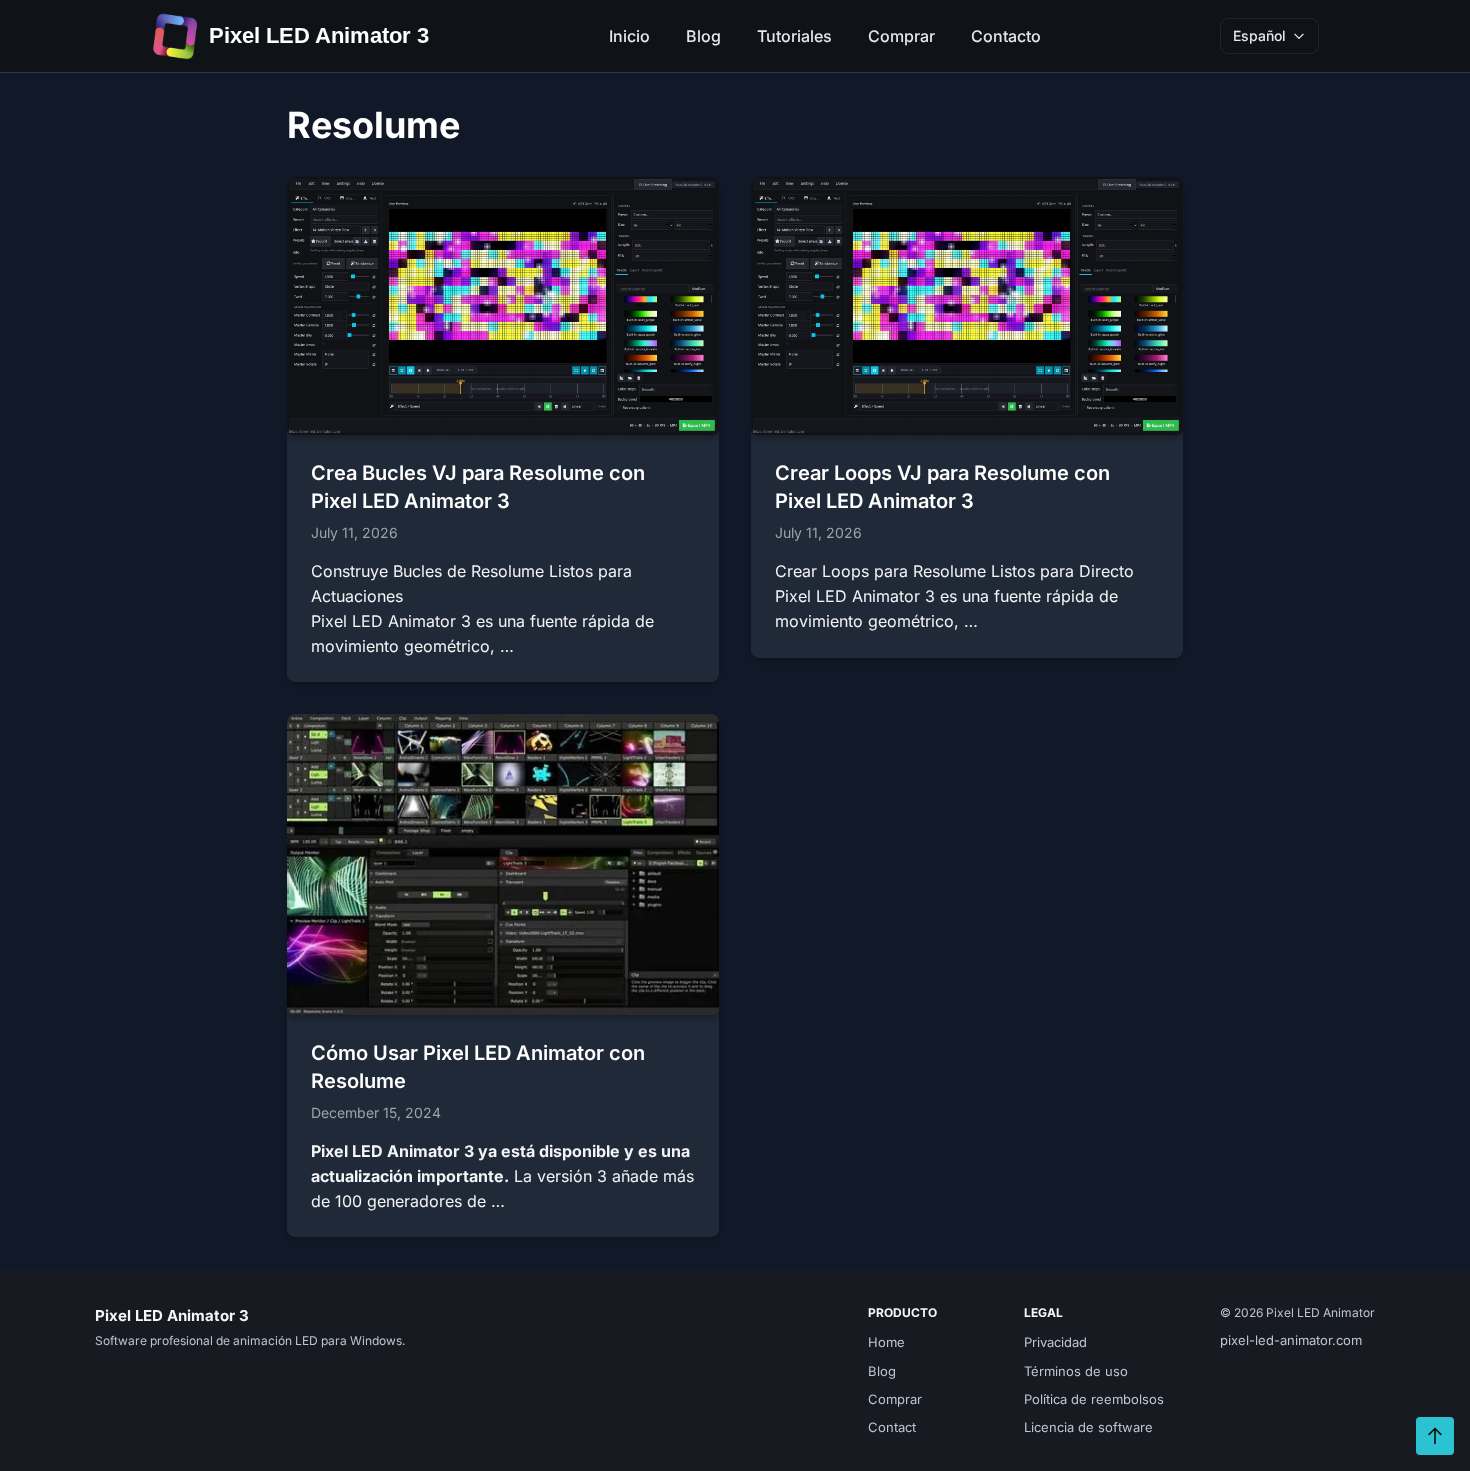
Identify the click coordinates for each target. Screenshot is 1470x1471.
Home (886, 1342)
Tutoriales (794, 36)
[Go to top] (1435, 1436)
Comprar (901, 36)
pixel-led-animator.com (1291, 1340)
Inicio (629, 36)
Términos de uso (1076, 1371)
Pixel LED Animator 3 (319, 35)
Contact (892, 1427)
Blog (703, 36)
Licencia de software (1088, 1427)
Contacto (1006, 36)
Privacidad (1055, 1342)
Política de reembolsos (1094, 1399)
